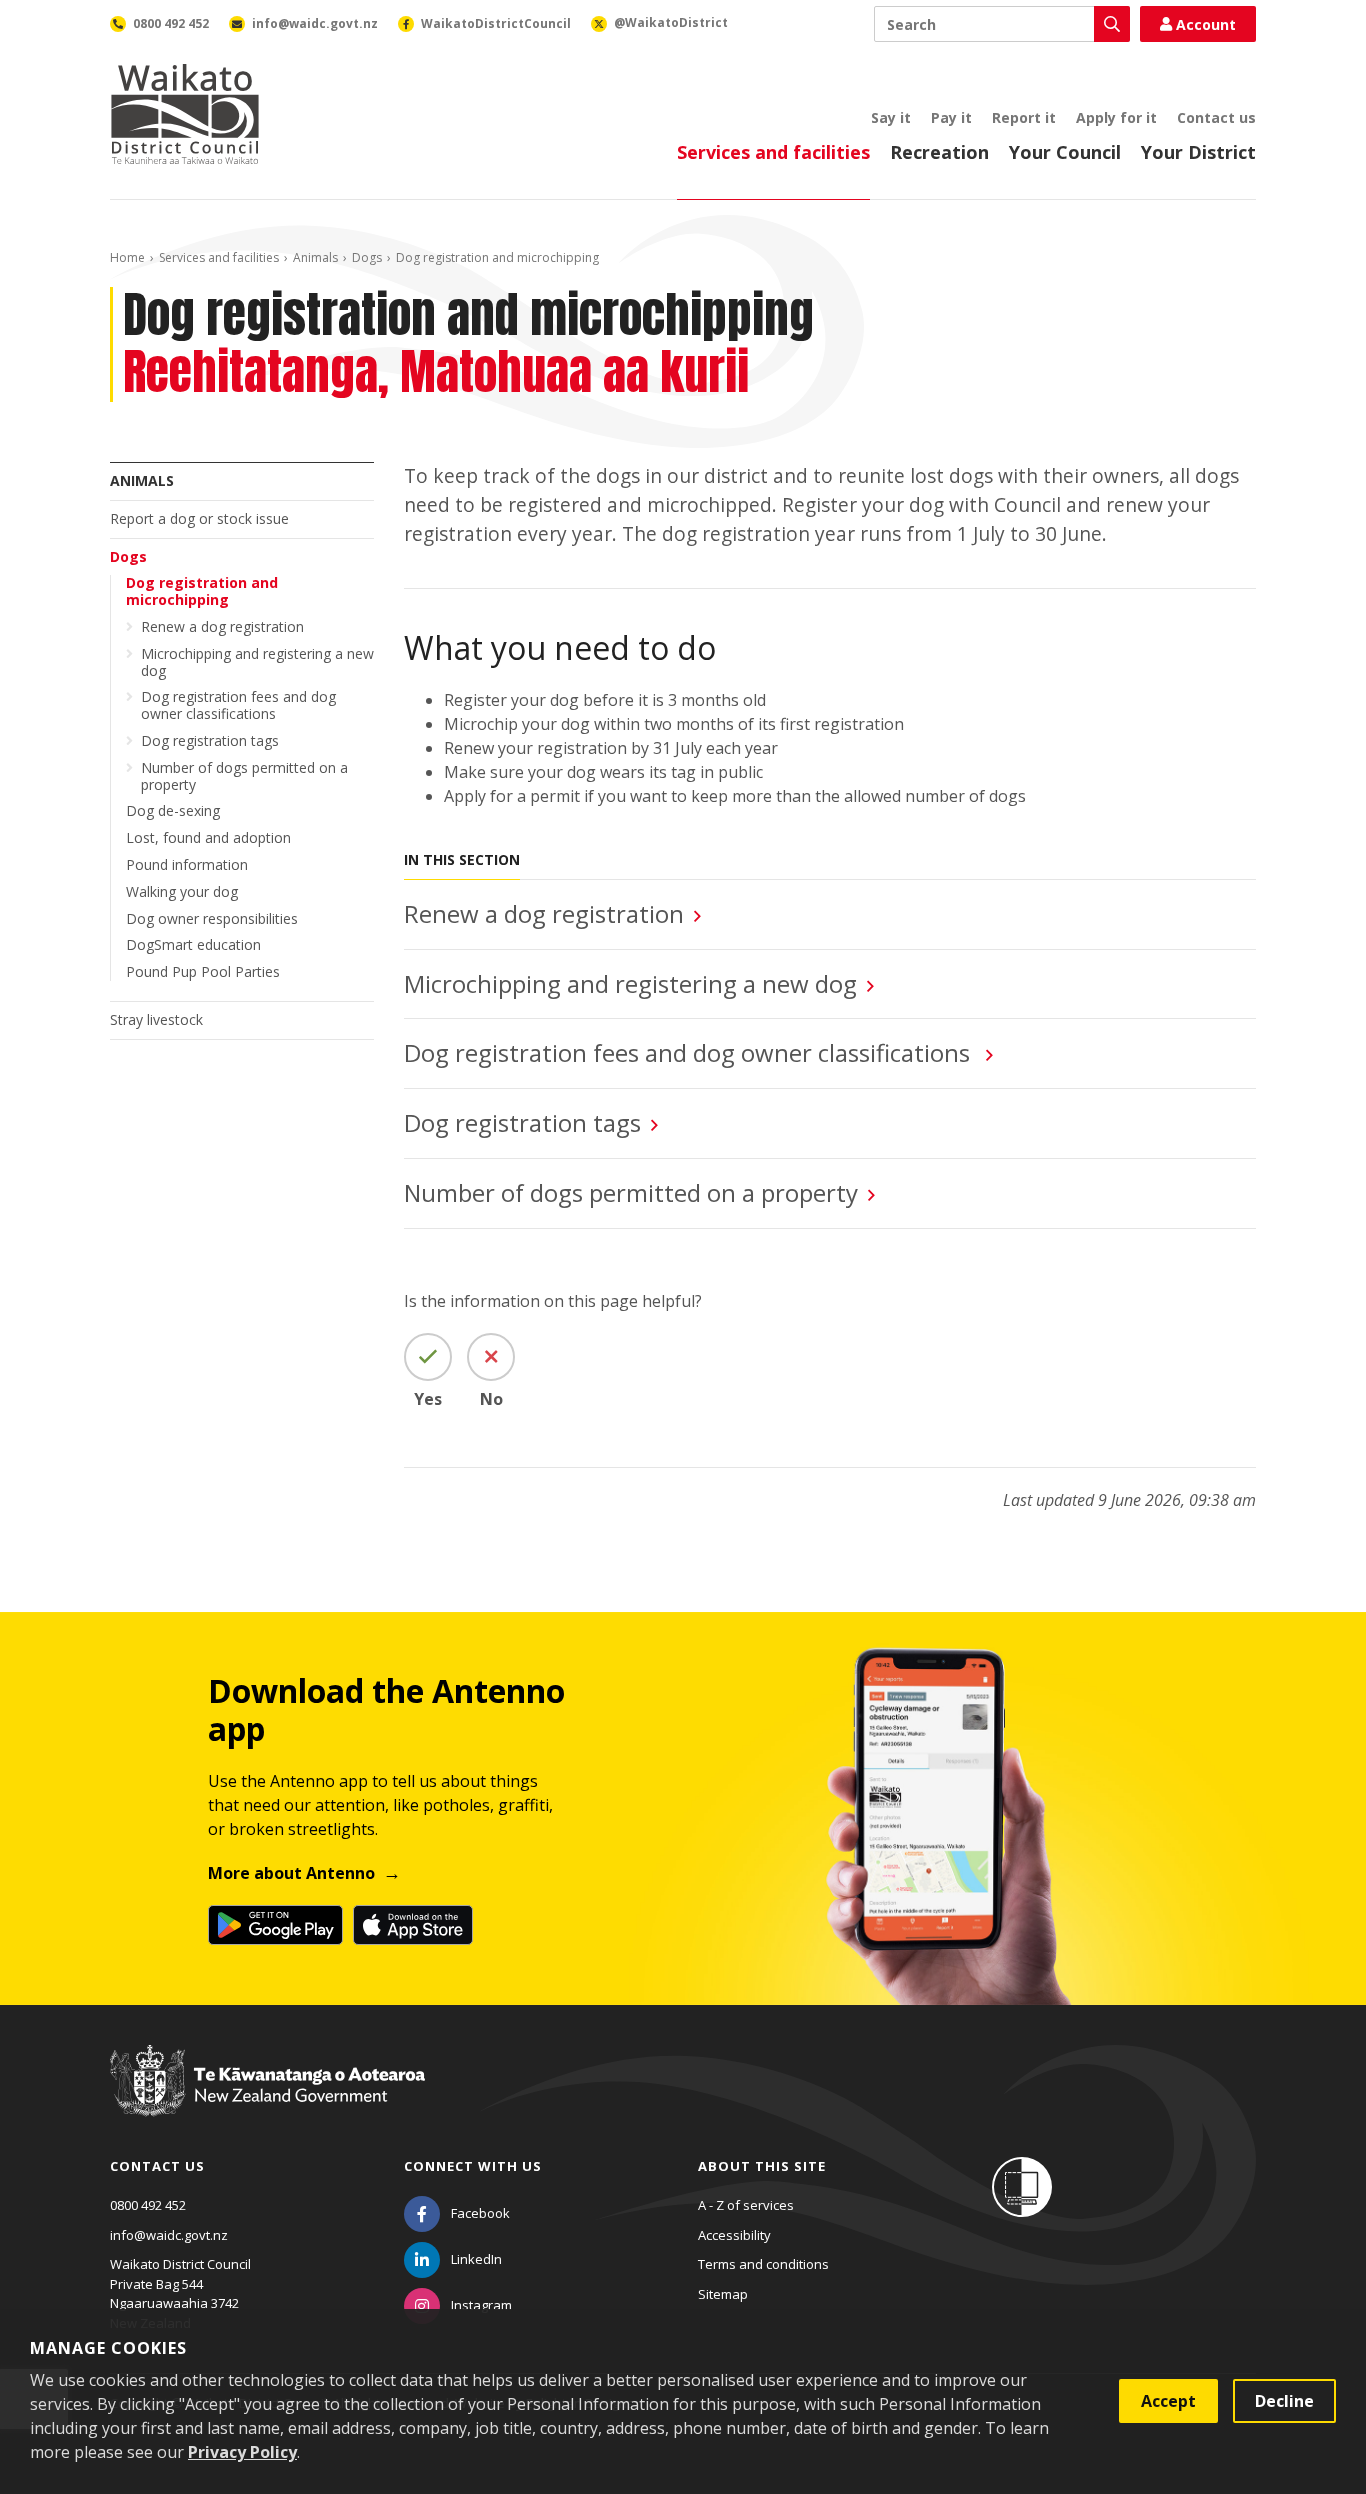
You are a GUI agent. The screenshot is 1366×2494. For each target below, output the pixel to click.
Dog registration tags (210, 740)
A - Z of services (746, 2205)
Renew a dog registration (222, 626)
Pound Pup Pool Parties (203, 971)
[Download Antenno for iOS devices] (413, 1925)
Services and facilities (773, 152)
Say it (891, 117)
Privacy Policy (242, 2452)
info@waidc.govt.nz (169, 2235)
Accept (1168, 2401)
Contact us (1216, 117)
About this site (762, 2166)
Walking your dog (182, 891)
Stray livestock (156, 1019)
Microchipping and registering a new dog (257, 662)
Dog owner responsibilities (212, 918)
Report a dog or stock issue (199, 518)
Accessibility (734, 2235)
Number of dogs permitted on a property (244, 776)
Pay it (951, 117)
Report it (1024, 117)
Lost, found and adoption (208, 837)
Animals (315, 257)
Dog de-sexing (173, 810)
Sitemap (723, 2294)
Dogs (367, 257)
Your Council (1065, 152)
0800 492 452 (148, 2205)
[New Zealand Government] (267, 2099)
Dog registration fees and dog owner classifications (238, 705)
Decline (1284, 2401)
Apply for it (1116, 117)
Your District (1198, 152)
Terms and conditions (763, 2264)
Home (127, 257)
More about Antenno (291, 1873)
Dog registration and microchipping (202, 591)
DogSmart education (193, 944)
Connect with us (473, 2166)
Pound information (187, 864)
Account (1206, 24)
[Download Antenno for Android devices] (275, 1925)
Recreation (939, 152)
